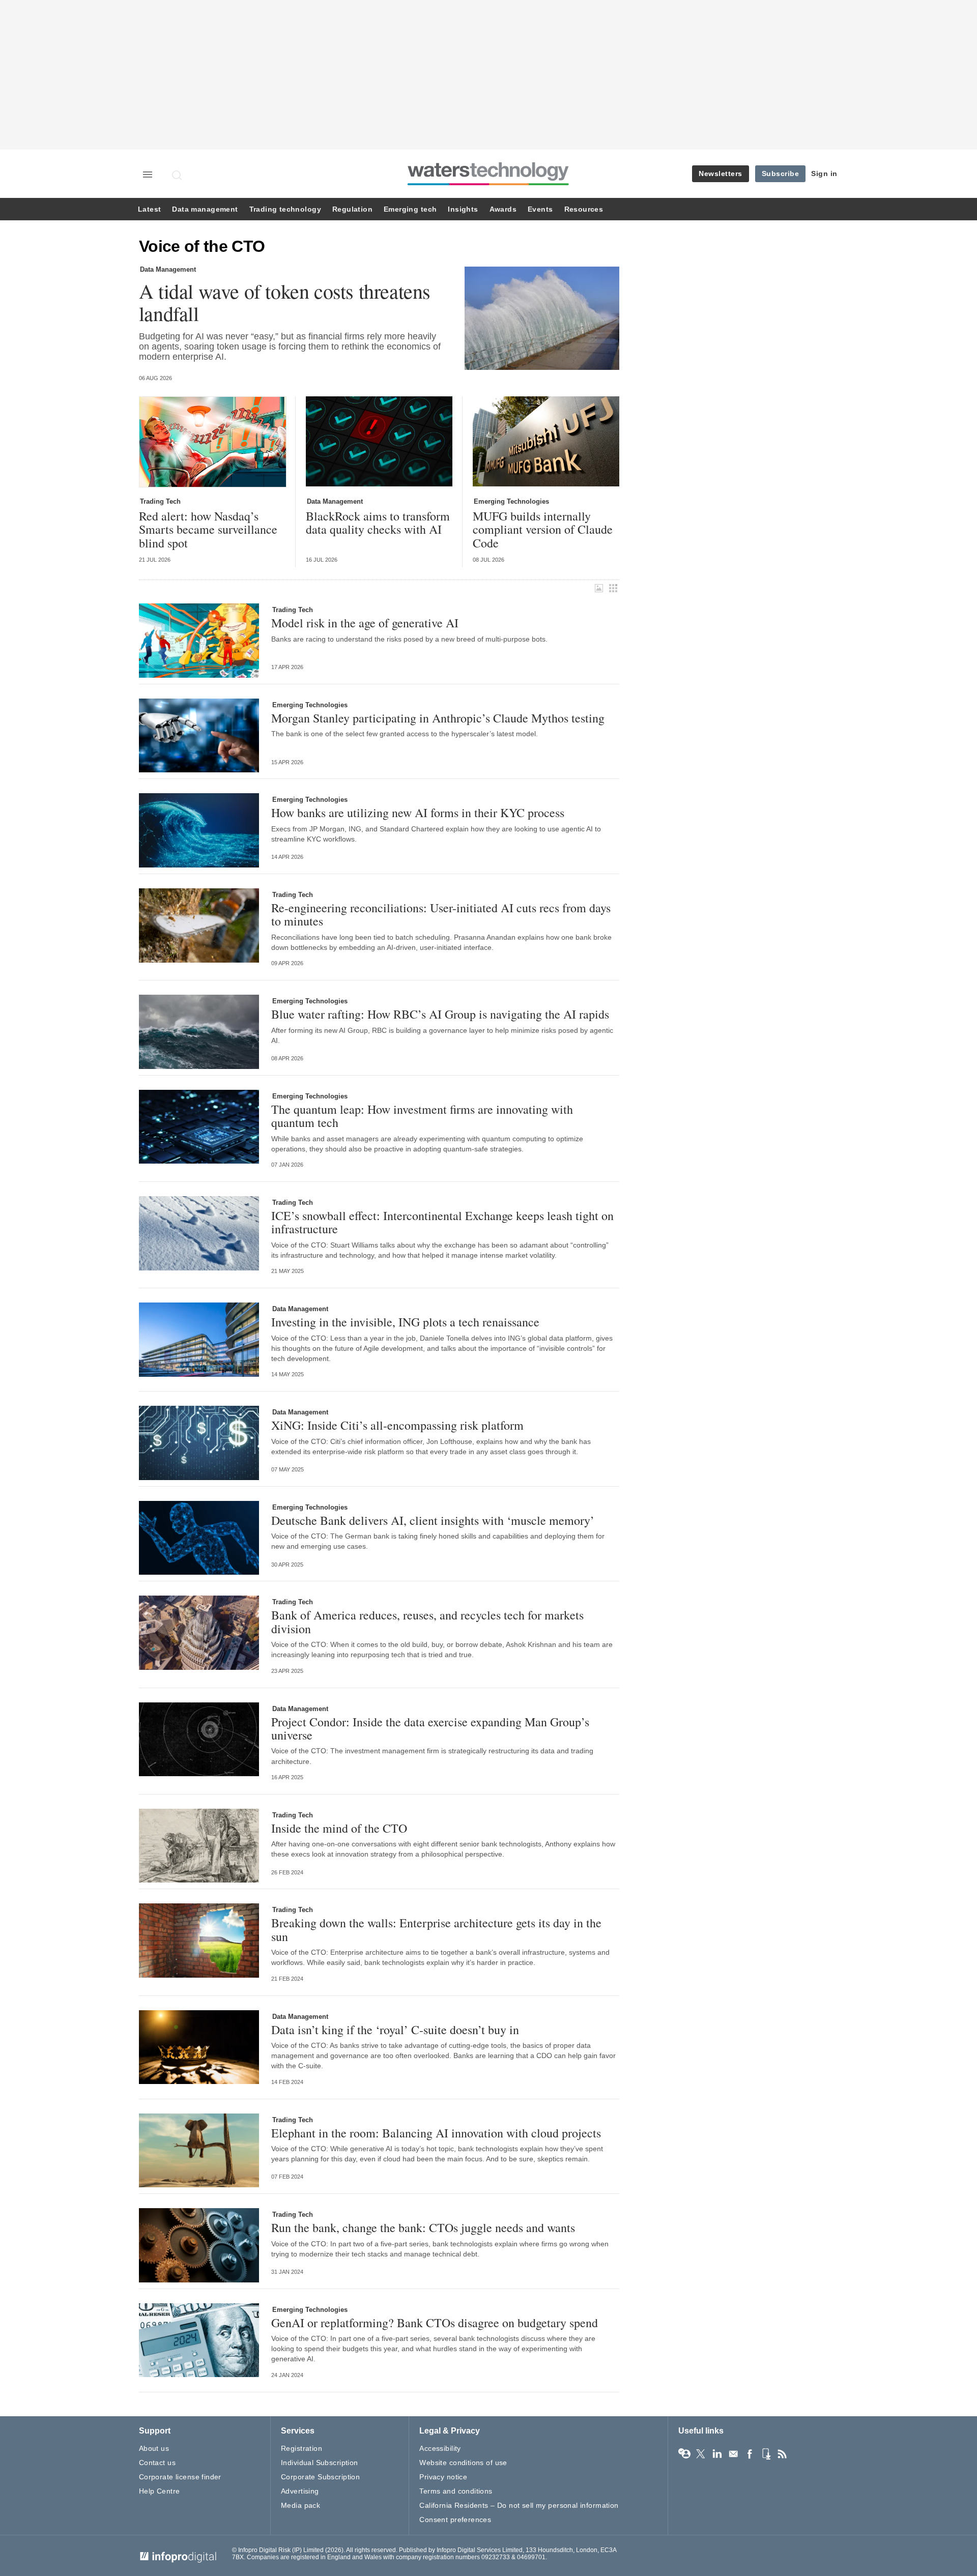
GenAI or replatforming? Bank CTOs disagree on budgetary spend (435, 2323)
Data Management (168, 269)
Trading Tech (160, 501)
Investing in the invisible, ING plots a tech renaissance (405, 1322)
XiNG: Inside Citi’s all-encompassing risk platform (397, 1425)
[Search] (178, 175)
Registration (301, 2448)
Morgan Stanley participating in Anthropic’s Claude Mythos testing (438, 718)
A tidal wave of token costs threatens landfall (285, 302)
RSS (782, 2454)
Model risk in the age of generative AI (365, 623)
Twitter (701, 2454)
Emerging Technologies (511, 501)
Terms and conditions (456, 2491)
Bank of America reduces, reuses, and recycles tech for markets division (427, 1622)
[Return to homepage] (489, 185)
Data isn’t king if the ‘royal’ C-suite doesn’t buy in (395, 2030)
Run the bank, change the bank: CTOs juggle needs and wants (423, 2227)
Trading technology (285, 209)
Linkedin (717, 2454)
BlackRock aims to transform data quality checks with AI (378, 523)
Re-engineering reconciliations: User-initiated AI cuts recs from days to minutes (441, 915)
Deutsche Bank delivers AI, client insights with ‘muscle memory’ (433, 1520)
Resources (584, 209)
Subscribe (781, 173)
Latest (149, 209)
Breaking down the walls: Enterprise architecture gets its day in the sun (436, 1930)
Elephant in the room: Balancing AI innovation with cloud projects (436, 2133)
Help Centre (160, 2491)
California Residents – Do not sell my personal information (519, 2505)
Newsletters (721, 173)
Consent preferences (455, 2520)
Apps (766, 2454)
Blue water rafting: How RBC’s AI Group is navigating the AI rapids (440, 1014)
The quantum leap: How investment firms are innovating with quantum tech (422, 1116)
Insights (463, 209)
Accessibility (440, 2448)
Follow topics (684, 2454)
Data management (205, 209)
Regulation (352, 209)
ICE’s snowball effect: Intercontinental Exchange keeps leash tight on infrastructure (442, 1222)
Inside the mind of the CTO (339, 1828)
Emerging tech (410, 209)
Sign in (824, 173)
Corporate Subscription (320, 2477)
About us (154, 2448)
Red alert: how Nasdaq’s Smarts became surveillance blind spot (208, 529)
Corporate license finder (180, 2477)
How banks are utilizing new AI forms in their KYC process (418, 813)
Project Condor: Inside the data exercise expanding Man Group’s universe (430, 1729)
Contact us (157, 2463)
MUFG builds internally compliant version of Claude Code (543, 529)
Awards (503, 209)
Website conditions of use (463, 2463)
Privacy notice (443, 2477)
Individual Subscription (320, 2463)
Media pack (300, 2505)
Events (540, 209)
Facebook (750, 2454)
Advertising (300, 2491)
